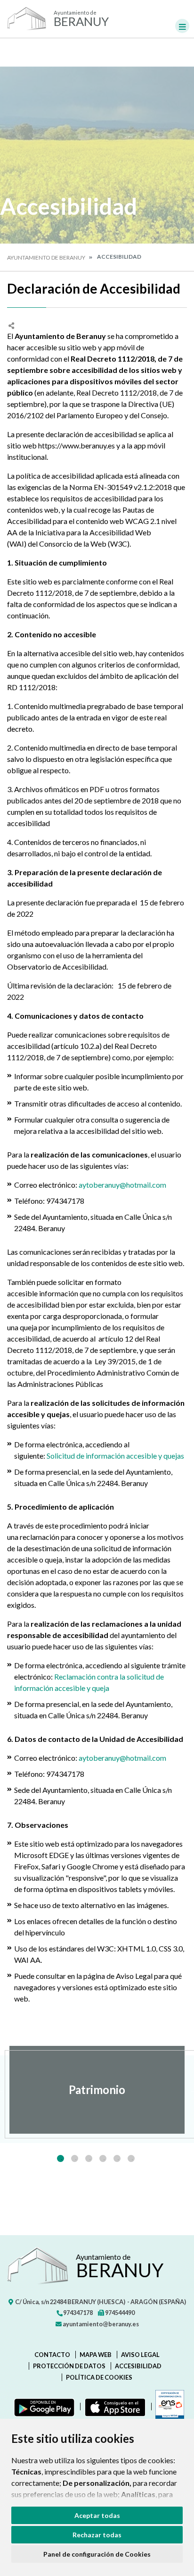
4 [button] (103, 2158)
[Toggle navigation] (182, 26)
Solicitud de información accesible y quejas (115, 1456)
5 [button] (117, 2158)
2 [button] (75, 2158)
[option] (97, 2090)
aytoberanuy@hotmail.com (122, 1185)
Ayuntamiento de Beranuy (46, 258)
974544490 (119, 2313)
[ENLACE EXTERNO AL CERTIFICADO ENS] (168, 2407)
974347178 (77, 2313)
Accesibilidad (138, 2366)
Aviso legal (140, 2355)
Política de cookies (99, 2377)
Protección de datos (69, 2366)
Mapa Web (96, 2355)
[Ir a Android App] (42, 2407)
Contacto (52, 2355)
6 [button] (131, 2158)
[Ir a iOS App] (113, 2407)
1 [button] (61, 2158)
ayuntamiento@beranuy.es (100, 2324)
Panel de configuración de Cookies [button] (97, 2554)
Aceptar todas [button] (97, 2515)
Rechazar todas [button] (97, 2535)
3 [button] (89, 2158)
